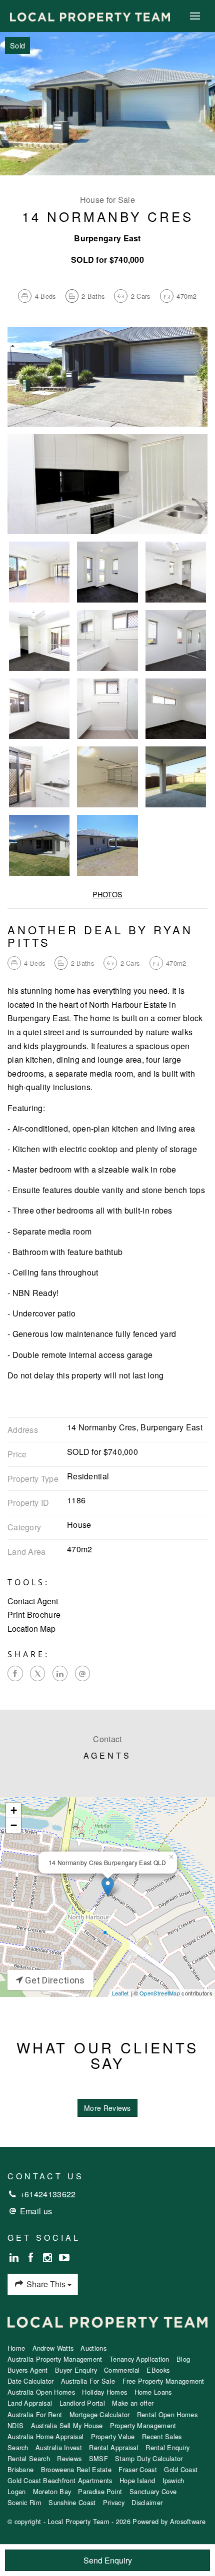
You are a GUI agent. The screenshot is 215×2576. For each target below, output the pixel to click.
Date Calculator (31, 2381)
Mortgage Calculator (100, 2414)
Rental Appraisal (114, 2447)
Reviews (69, 2458)
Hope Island (137, 2480)
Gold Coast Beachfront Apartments (60, 2480)
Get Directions (54, 1980)
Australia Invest (59, 2447)
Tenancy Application (139, 2359)
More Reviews (107, 2108)
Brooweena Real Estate (76, 2469)
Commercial (122, 2370)
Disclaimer (147, 2502)
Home (16, 2348)
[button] (107, 1615)
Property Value (113, 2436)
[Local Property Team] (90, 16)
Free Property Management (163, 2381)
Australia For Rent (35, 2414)
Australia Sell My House (67, 2425)
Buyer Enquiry (76, 2370)
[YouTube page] (64, 2258)
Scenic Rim (24, 2502)
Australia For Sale (88, 2381)
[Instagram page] (49, 2258)
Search (18, 2447)
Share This (46, 2284)
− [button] (14, 1825)
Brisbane (20, 2469)
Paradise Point (100, 2491)
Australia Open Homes (41, 2392)
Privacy (114, 2502)
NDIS (15, 2425)
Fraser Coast (138, 2469)
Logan (17, 2491)
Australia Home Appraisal (45, 2436)
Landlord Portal (82, 2403)
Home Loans (153, 2392)
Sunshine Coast (72, 2502)
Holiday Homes (104, 2392)
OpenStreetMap (160, 1993)
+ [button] (14, 1810)
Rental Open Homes (167, 2414)
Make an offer (133, 2403)
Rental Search (29, 2458)
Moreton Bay (52, 2491)
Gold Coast (181, 2469)
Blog (183, 2359)
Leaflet (120, 1993)
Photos (108, 894)
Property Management (143, 2425)
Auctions (93, 2348)
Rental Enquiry (167, 2447)
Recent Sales (162, 2436)
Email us (36, 2211)
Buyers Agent (28, 2370)
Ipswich (173, 2480)
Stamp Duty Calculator (149, 2458)
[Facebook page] (32, 2258)
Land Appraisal (30, 2403)
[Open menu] (195, 16)
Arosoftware (188, 2521)
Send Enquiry (108, 2560)
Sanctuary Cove (153, 2491)
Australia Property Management (55, 2359)
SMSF (98, 2458)
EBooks (158, 2370)
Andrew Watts (53, 2348)
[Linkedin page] (16, 2258)
